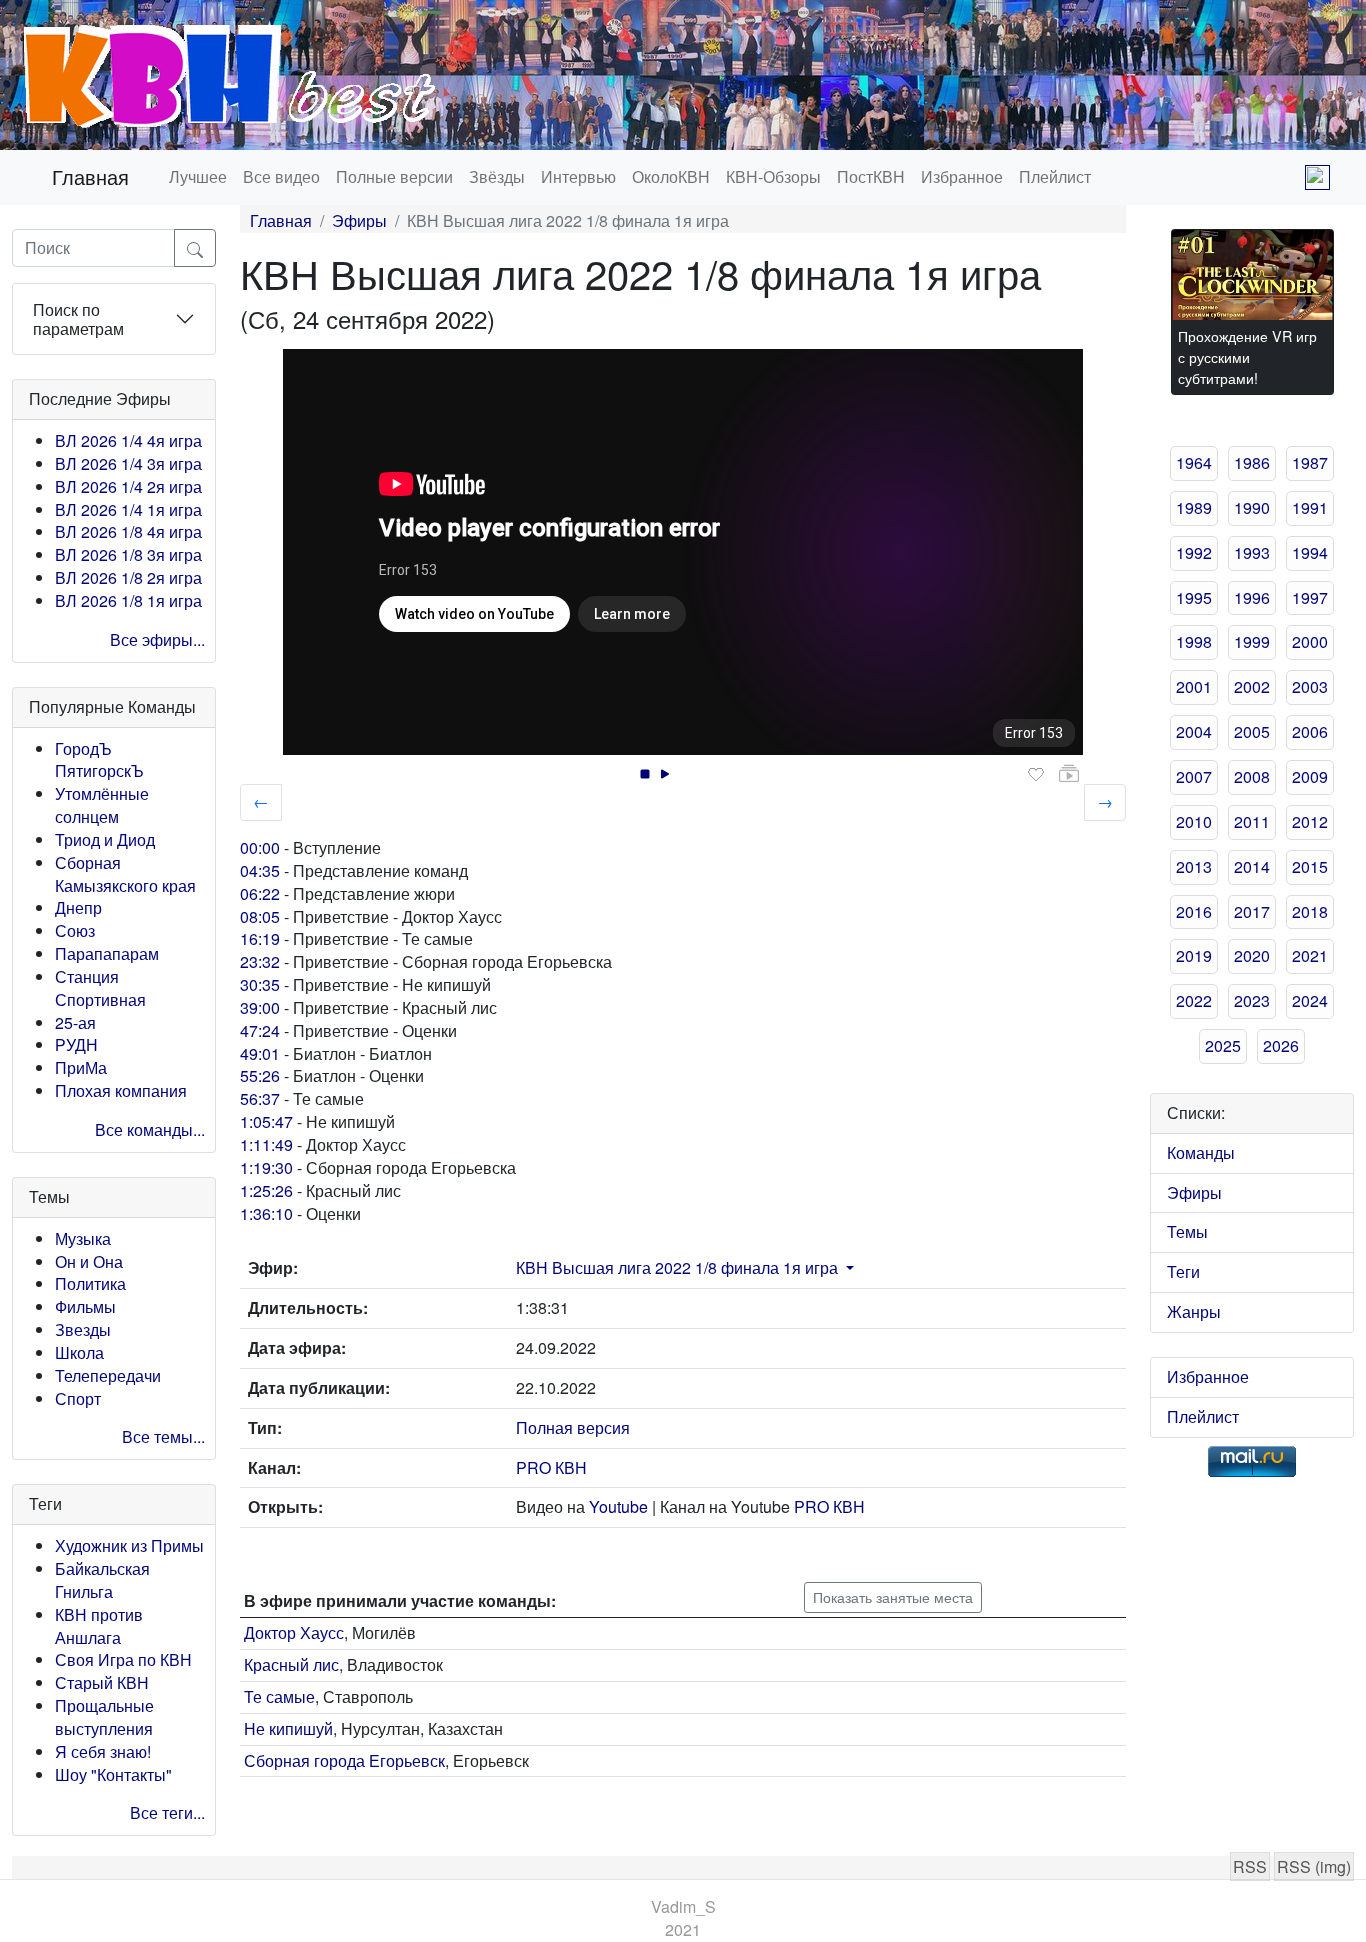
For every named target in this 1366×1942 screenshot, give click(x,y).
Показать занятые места (893, 1597)
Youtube (618, 1506)
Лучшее (198, 176)
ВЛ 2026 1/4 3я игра (128, 463)
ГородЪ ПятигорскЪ (99, 760)
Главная (90, 176)
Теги (1183, 1271)
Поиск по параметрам (78, 319)
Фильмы (85, 1306)
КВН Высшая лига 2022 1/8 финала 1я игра (677, 1267)
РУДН (76, 1044)
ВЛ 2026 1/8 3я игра (128, 554)
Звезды (83, 1329)
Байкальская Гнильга (102, 1580)
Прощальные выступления (104, 1717)
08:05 (260, 916)
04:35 (260, 870)
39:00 (260, 1007)
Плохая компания (121, 1090)
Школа (79, 1352)
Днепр (78, 907)
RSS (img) (1314, 1866)
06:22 (260, 893)
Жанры (1194, 1311)
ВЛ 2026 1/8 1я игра (128, 600)
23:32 (260, 961)
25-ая (75, 1022)
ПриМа (81, 1067)
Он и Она (89, 1261)
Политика (90, 1283)
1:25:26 (266, 1190)
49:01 (260, 1053)
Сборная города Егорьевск (344, 1760)
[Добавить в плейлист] (1069, 774)
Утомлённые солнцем (102, 805)
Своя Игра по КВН (123, 1659)
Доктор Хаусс (294, 1632)
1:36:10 (266, 1213)
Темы (1187, 1231)
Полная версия (573, 1427)
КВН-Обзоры (773, 176)
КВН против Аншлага (99, 1626)
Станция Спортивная (100, 988)
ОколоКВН (671, 176)
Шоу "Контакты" (113, 1774)
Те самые (279, 1696)
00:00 (260, 847)
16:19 (260, 938)
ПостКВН (871, 176)
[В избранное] (1036, 775)
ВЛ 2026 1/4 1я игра (128, 509)
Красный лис (291, 1664)
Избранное (962, 176)
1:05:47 (266, 1121)
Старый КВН (102, 1682)
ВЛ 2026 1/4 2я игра (128, 486)
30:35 (260, 984)
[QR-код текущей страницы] (1317, 177)
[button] (848, 1267)
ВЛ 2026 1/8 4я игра (128, 531)
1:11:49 (266, 1144)
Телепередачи (108, 1375)
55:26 (260, 1075)
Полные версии (394, 176)
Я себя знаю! (103, 1751)
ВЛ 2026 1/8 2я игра (128, 577)
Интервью (578, 176)
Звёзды (497, 176)
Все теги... (167, 1812)
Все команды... (150, 1129)
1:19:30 (266, 1167)
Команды (1201, 1152)
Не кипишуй (288, 1728)
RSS (1250, 1866)
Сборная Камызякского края (125, 874)
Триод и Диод (105, 839)
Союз (75, 930)
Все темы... (163, 1436)
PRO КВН (551, 1467)
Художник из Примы (129, 1545)
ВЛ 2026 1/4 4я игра (128, 440)
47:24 (260, 1030)
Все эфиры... (157, 639)
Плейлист (1055, 176)
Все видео (281, 176)
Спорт (78, 1398)
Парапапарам (107, 953)
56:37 (260, 1098)
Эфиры (359, 220)
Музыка (83, 1238)
